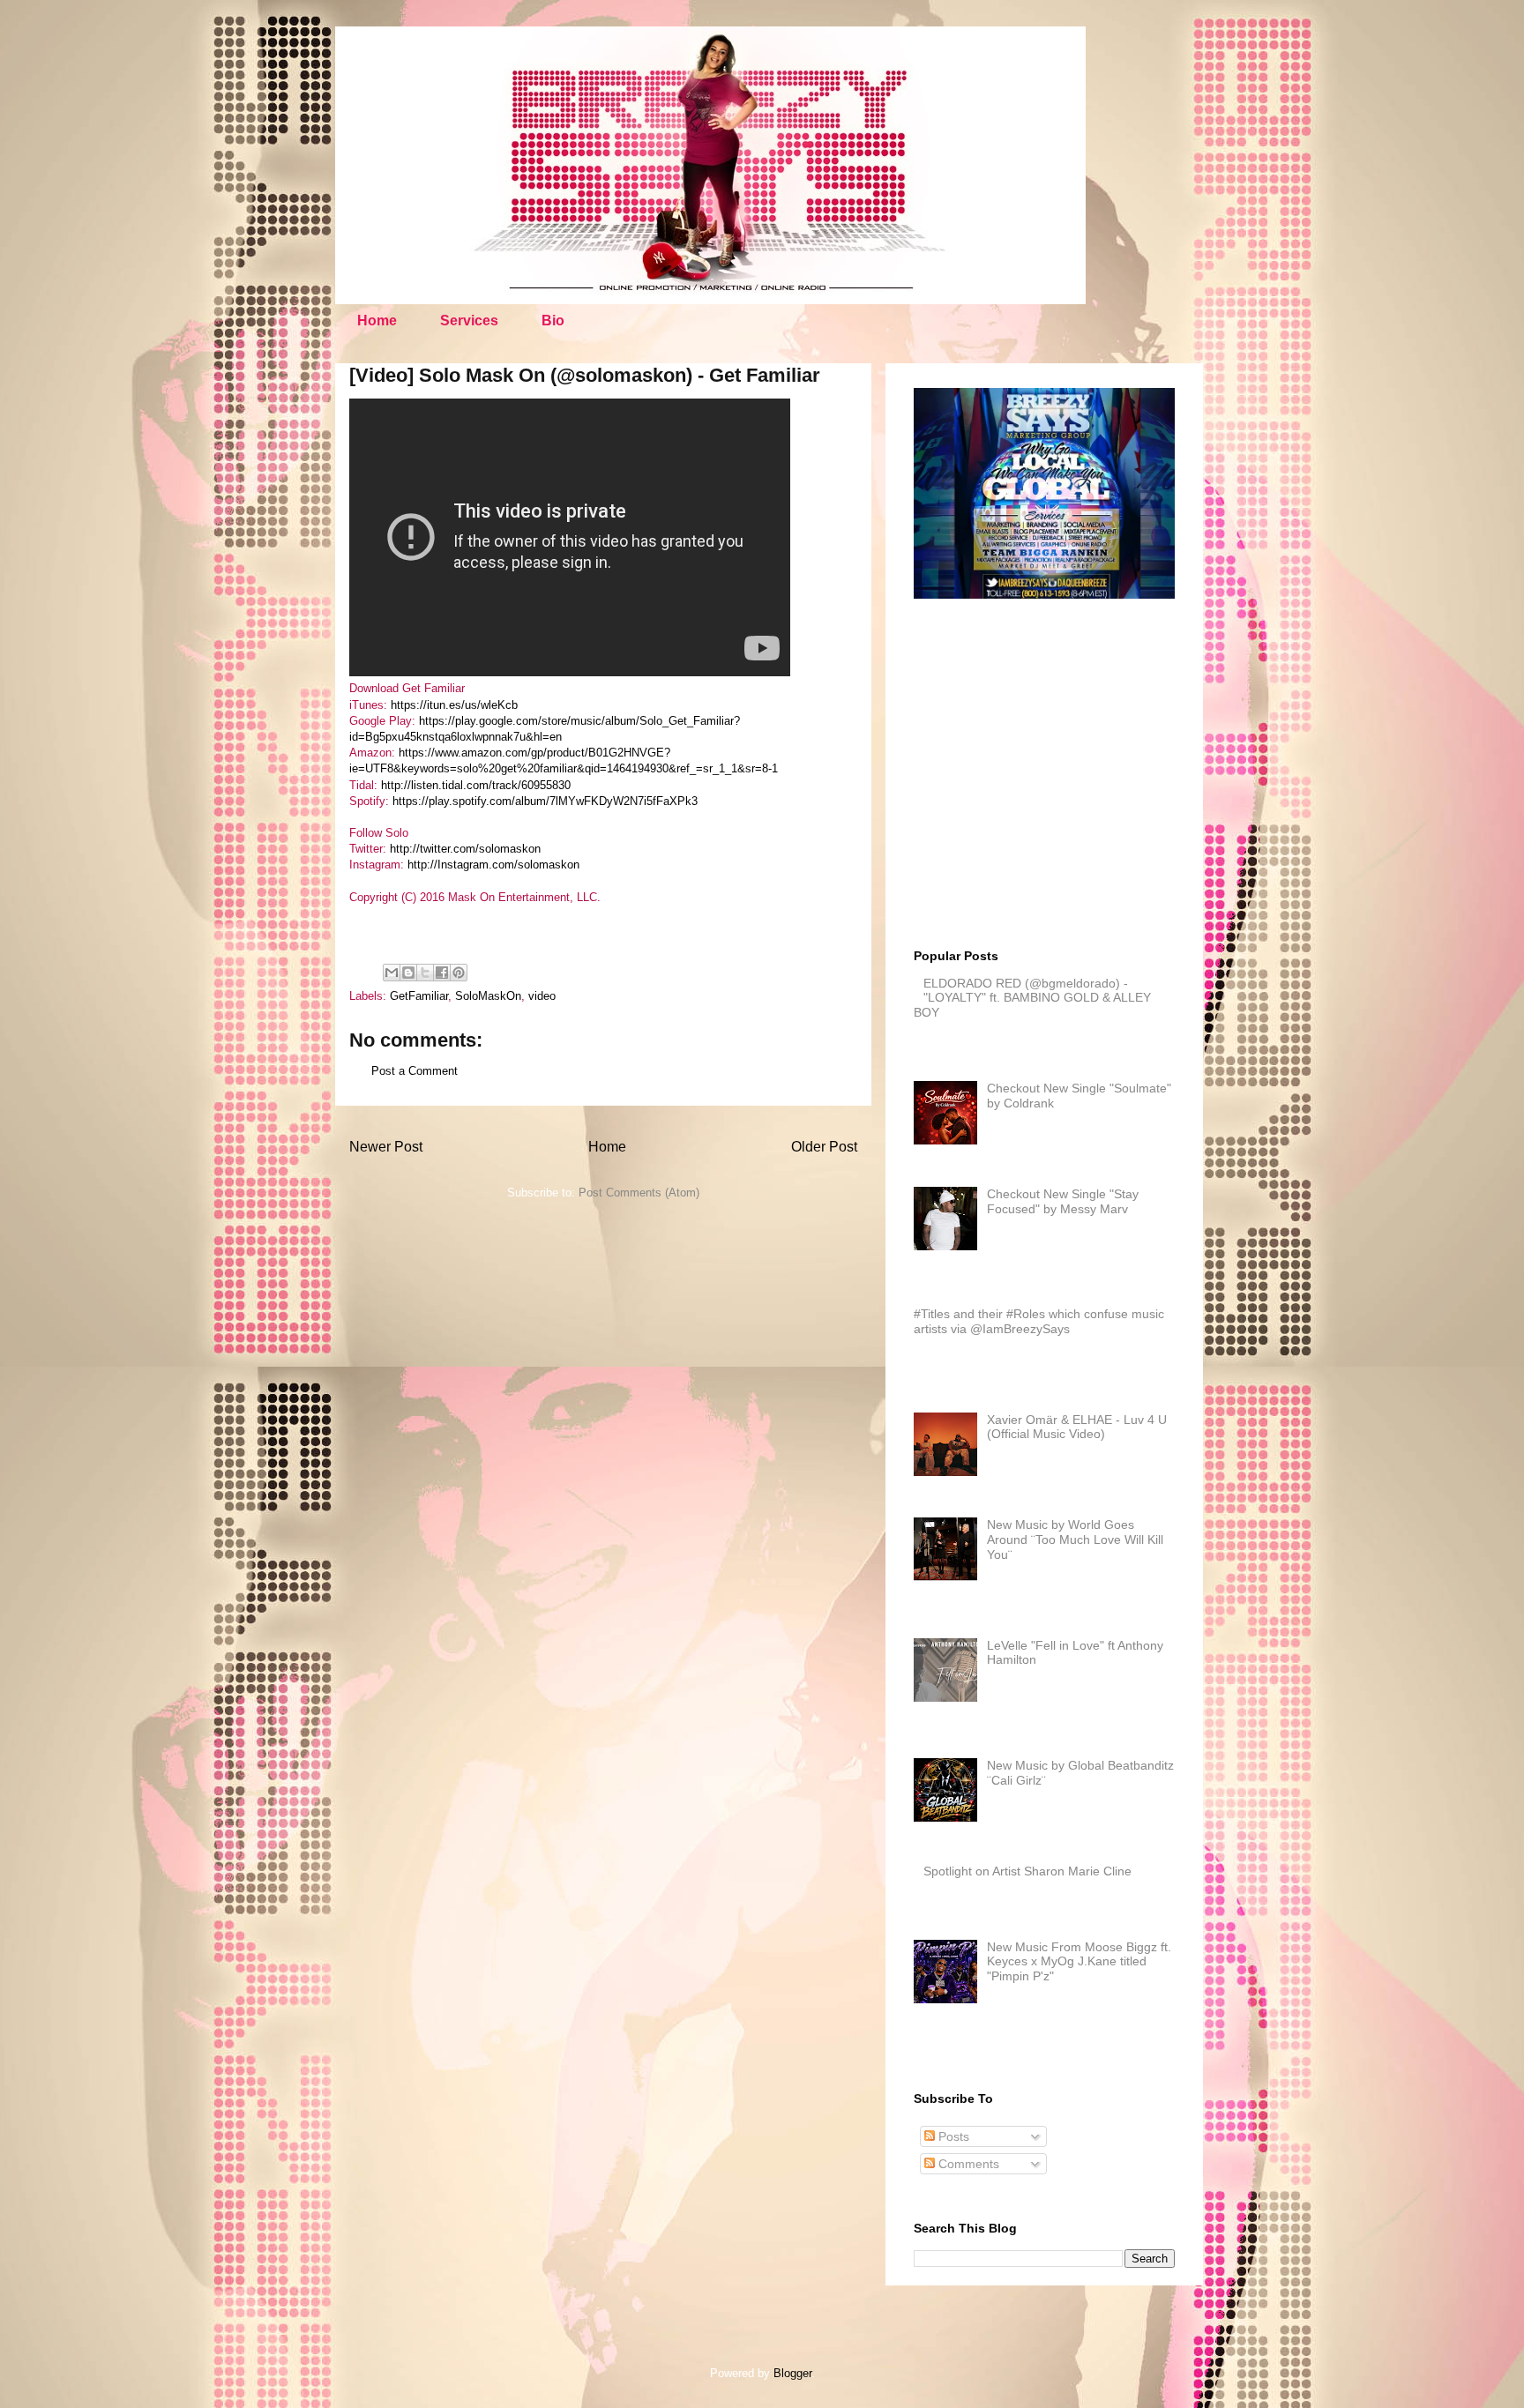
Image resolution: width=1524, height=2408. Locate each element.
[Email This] (392, 973)
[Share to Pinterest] (459, 973)
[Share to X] (425, 973)
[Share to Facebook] (442, 973)
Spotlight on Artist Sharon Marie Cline (1027, 1871)
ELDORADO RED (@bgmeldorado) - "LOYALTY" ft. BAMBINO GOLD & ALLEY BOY (1032, 998)
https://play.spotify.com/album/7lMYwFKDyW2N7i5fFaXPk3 (545, 801)
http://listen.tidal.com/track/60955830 (476, 785)
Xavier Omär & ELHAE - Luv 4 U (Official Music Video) (1077, 1427)
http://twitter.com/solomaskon (465, 849)
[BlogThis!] (408, 973)
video (542, 996)
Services (469, 321)
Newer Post (386, 1147)
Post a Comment (415, 1071)
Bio (553, 321)
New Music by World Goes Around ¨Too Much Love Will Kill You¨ (1075, 1539)
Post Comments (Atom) (639, 1193)
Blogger (792, 2373)
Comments (967, 2164)
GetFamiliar (419, 996)
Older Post (824, 1147)
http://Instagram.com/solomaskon (493, 865)
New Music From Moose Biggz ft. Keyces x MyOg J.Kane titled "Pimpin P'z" (1079, 1962)
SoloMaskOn (488, 996)
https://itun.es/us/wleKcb (454, 705)
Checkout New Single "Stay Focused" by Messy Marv (1063, 1201)
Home (377, 321)
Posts (952, 2136)
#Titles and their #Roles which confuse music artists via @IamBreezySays (1039, 1321)
